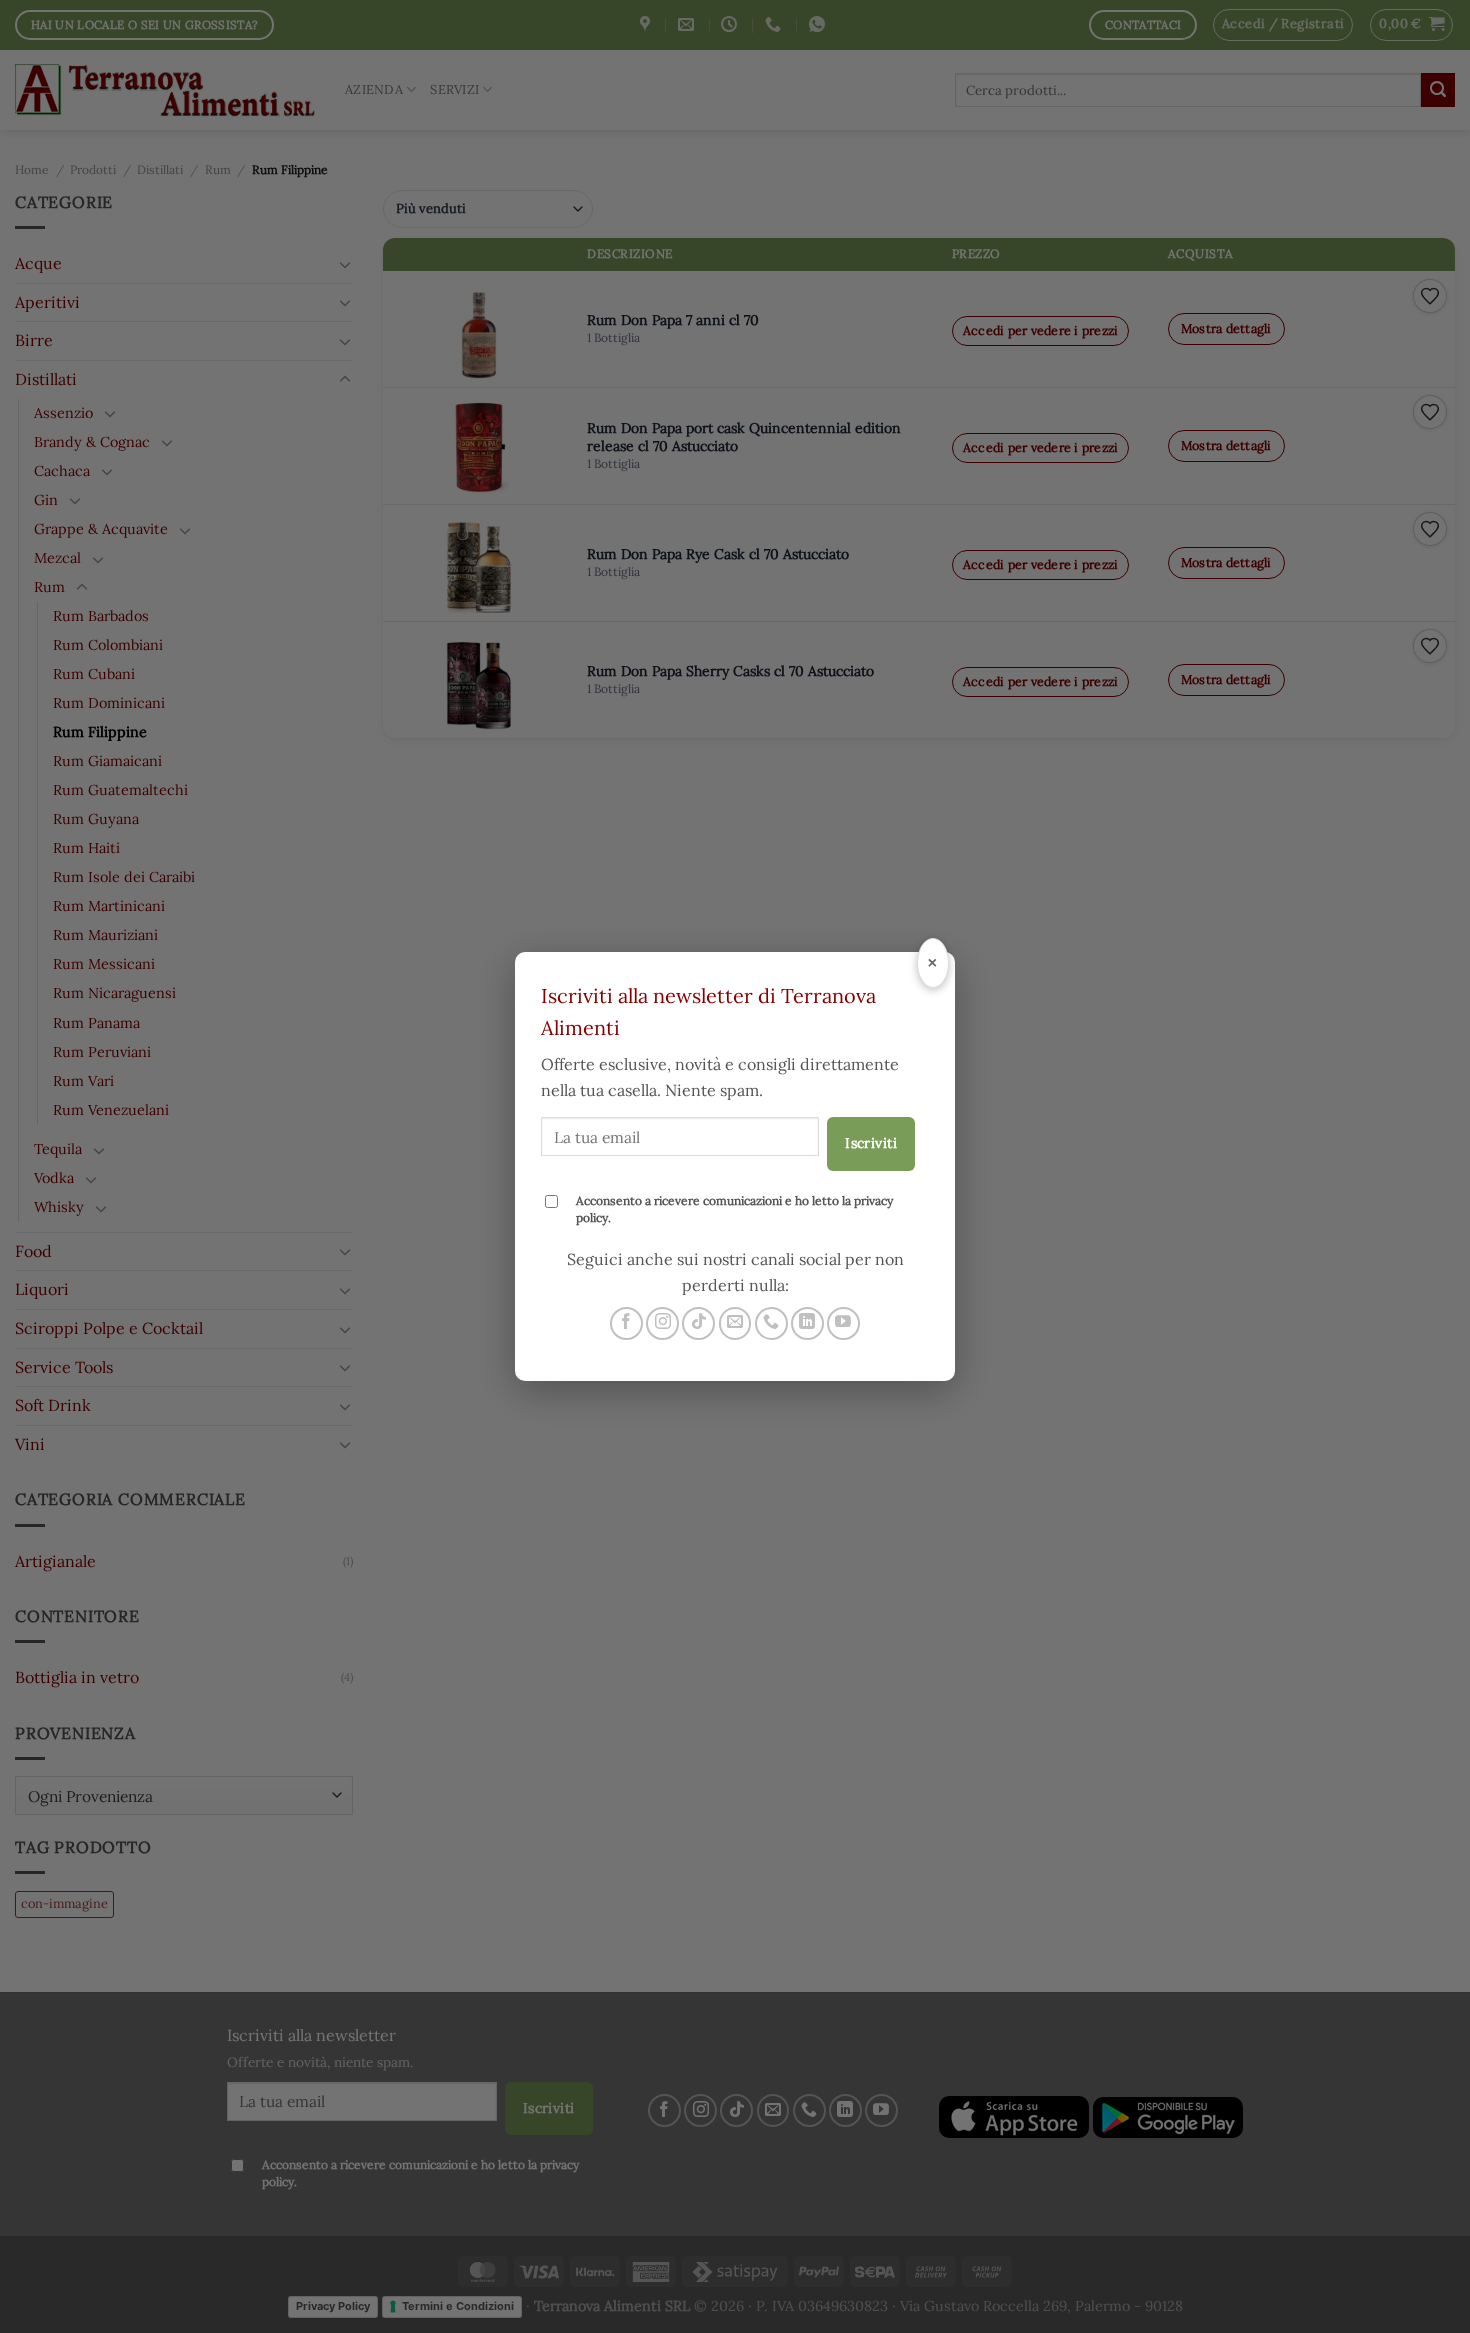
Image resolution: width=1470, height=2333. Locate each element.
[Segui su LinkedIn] (807, 1323)
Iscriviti (871, 1143)
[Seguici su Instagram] (662, 1323)
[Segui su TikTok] (698, 1323)
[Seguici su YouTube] (843, 1323)
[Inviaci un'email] (735, 1323)
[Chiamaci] (771, 1323)
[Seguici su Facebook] (626, 1323)
